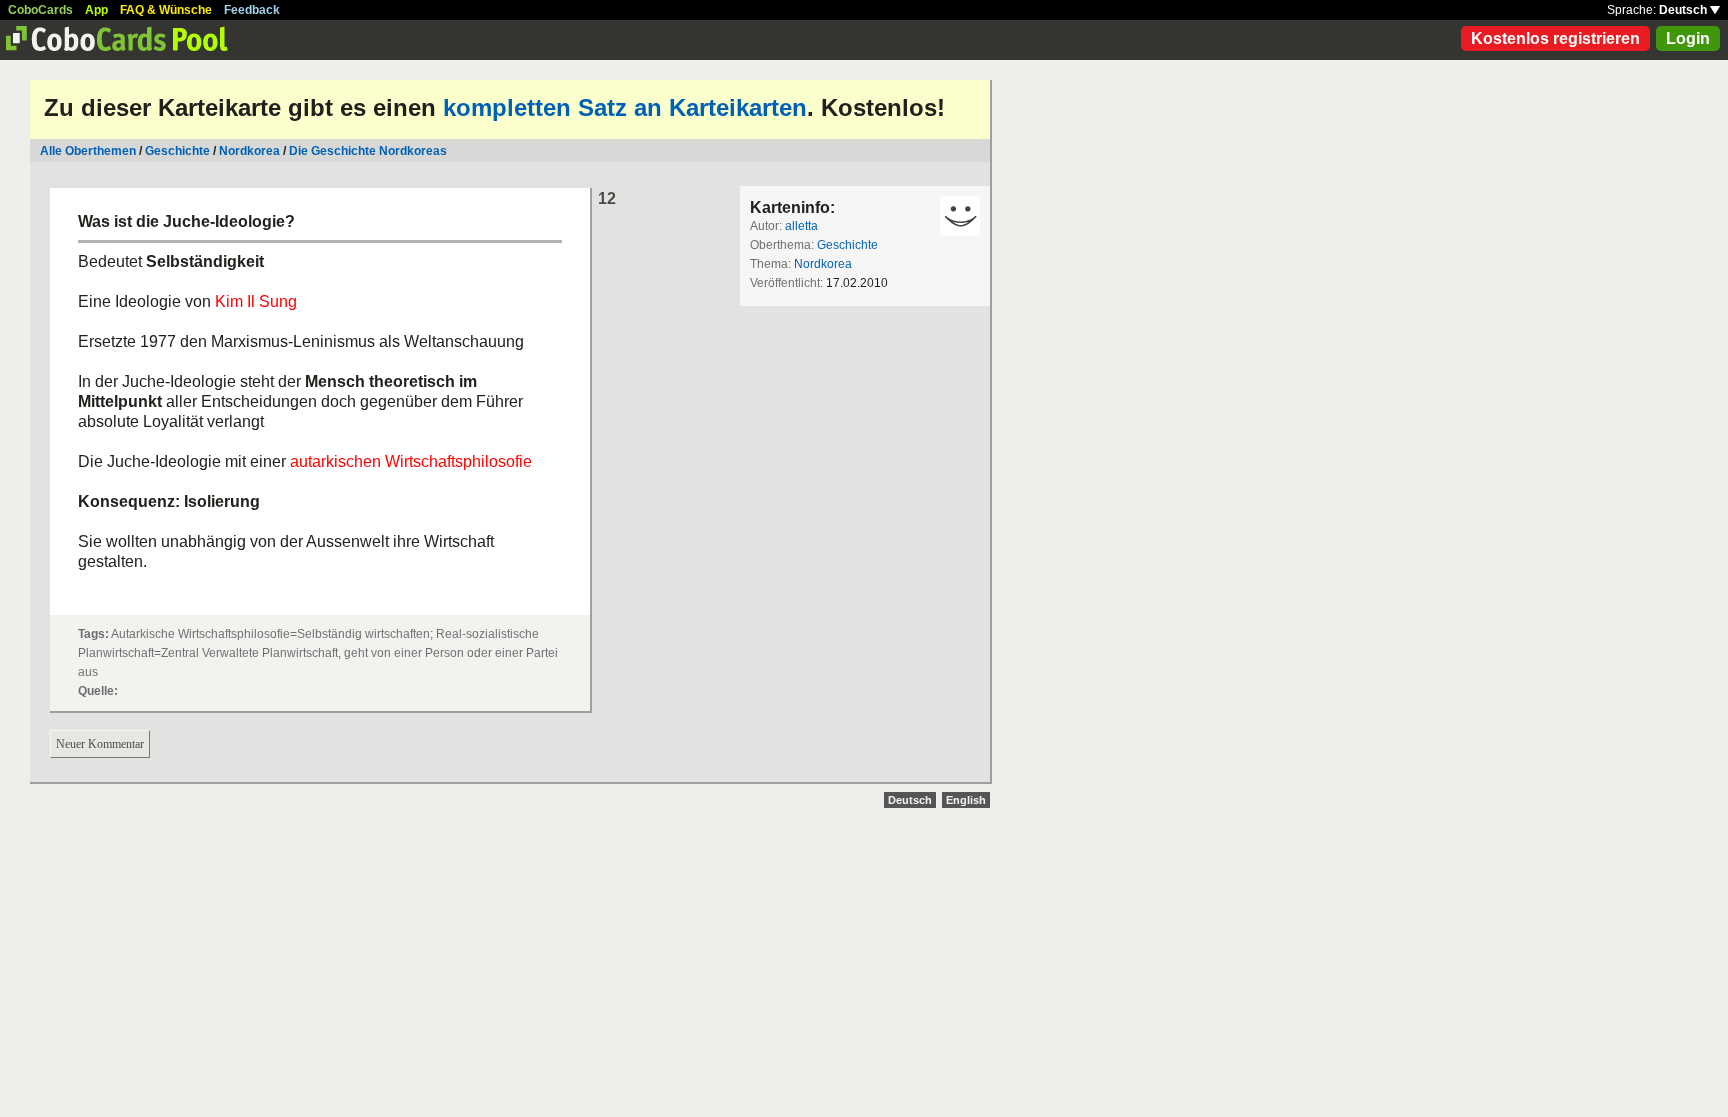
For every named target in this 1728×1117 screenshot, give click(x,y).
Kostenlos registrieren (1555, 38)
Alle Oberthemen (88, 151)
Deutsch (1684, 10)
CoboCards (40, 10)
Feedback (252, 10)
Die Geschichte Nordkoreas (368, 151)
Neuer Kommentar (100, 744)
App (96, 10)
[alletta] (960, 216)
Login (1688, 38)
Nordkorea (249, 151)
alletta (801, 226)
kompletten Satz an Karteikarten (625, 107)
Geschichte (177, 151)
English (966, 800)
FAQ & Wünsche (166, 10)
